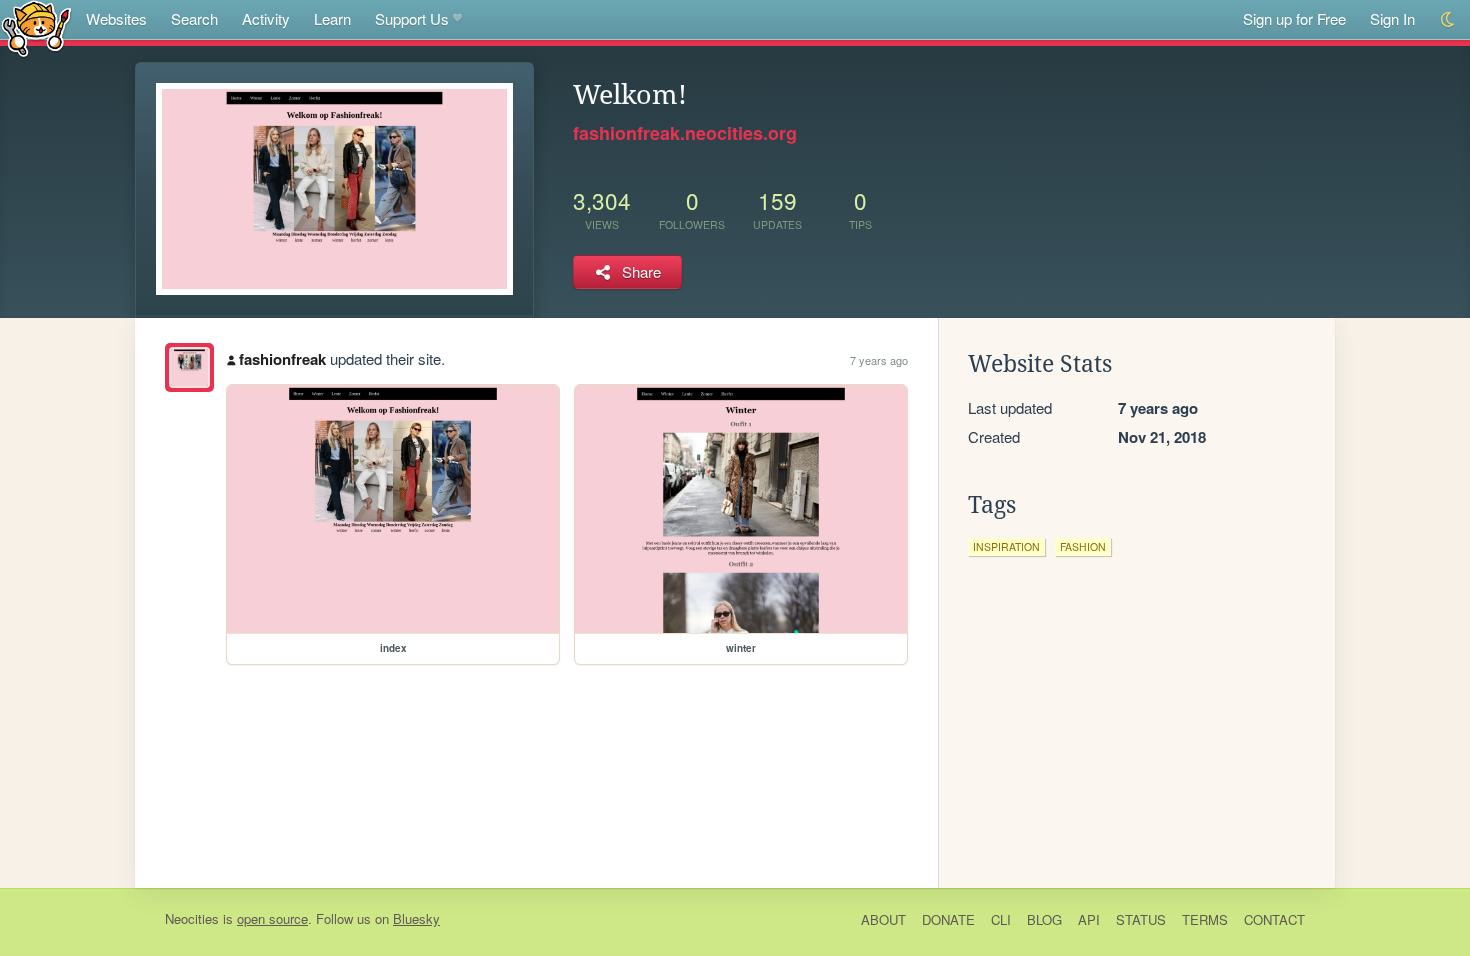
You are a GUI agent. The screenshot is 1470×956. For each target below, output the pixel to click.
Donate (948, 919)
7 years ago (879, 360)
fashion (1083, 546)
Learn (332, 18)
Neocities (192, 918)
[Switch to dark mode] (1448, 19)
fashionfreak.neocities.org (685, 133)
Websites (116, 18)
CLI (1001, 919)
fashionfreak (282, 359)
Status (1141, 919)
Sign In (1392, 18)
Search (194, 18)
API (1089, 919)
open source (272, 918)
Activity (266, 18)
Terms (1205, 919)
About (883, 919)
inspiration (1006, 546)
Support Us (412, 18)
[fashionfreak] (189, 367)
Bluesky (416, 918)
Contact (1274, 919)
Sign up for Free (1294, 18)
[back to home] (36, 27)
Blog (1044, 919)
